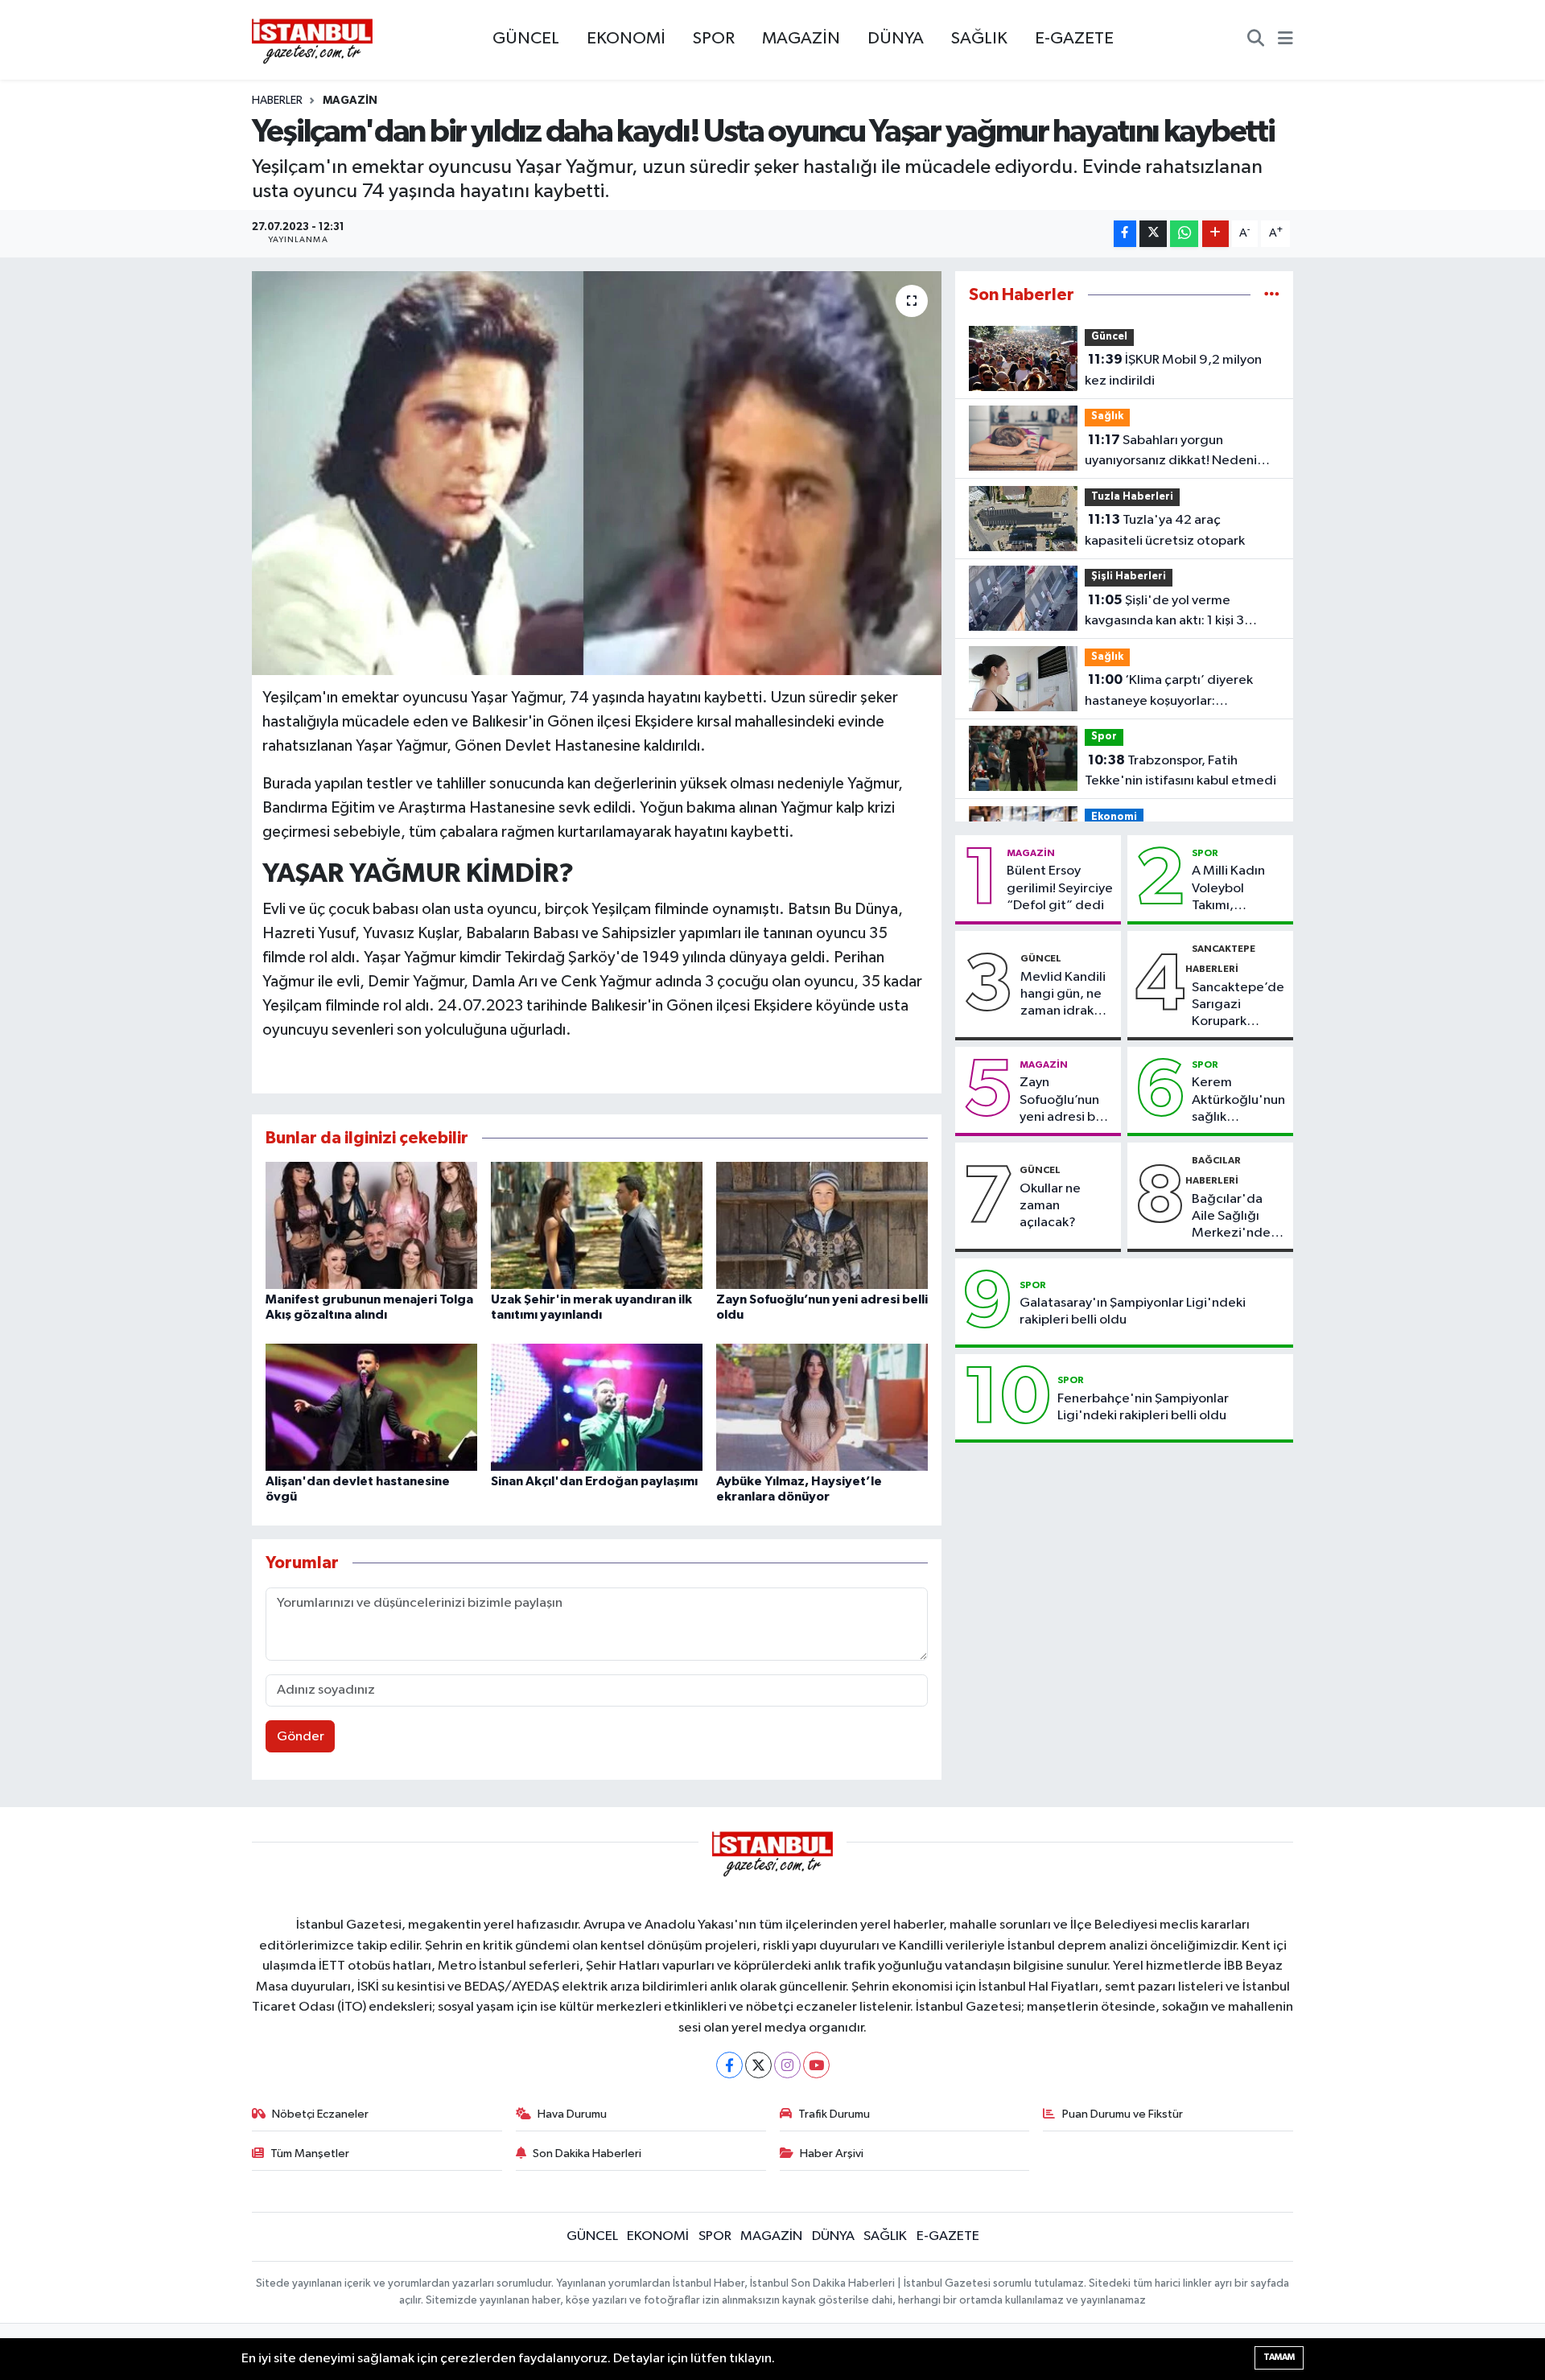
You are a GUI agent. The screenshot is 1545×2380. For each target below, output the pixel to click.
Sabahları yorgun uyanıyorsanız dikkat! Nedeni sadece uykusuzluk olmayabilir (1175, 452)
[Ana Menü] (1285, 40)
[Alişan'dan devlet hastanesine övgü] (371, 1407)
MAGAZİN (801, 39)
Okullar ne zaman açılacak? (1050, 1206)
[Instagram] (787, 2065)
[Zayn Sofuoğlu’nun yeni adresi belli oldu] (822, 1225)
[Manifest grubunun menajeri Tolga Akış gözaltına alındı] (371, 1225)
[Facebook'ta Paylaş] (1125, 234)
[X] (758, 2065)
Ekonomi (1114, 817)
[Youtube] (816, 2065)
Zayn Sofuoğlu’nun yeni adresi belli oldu (1066, 1101)
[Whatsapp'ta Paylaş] (1184, 234)
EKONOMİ (626, 39)
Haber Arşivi (832, 2154)
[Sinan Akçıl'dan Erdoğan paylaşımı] (597, 1407)
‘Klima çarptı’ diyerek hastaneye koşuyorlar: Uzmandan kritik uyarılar (1169, 692)
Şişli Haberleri (1129, 576)
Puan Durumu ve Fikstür (1123, 2114)
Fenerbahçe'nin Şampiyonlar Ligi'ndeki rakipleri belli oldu (1143, 1407)
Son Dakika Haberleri (587, 2154)
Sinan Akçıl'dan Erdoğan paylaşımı (594, 1481)
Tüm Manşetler (310, 2154)
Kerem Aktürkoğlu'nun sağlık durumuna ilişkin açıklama (1238, 1101)
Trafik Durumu (834, 2114)
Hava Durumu (572, 2114)
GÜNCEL (526, 39)
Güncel (1109, 337)
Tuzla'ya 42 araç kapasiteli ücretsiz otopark (1165, 530)
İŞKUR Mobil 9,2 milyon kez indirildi (1173, 370)
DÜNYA (896, 39)
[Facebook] (729, 2065)
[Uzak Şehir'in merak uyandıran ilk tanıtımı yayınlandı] (597, 1225)
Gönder (301, 1737)
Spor (1104, 737)
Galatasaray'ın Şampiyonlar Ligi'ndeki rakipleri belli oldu (1133, 1311)
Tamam (1279, 2357)
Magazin (350, 101)
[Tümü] (1272, 295)
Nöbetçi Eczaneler (320, 2114)
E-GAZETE (1074, 39)
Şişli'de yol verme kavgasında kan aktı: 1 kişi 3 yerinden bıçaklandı (1164, 612)
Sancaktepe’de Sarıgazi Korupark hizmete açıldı (1238, 1006)
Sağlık (1107, 416)
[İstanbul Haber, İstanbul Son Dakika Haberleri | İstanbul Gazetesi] (312, 40)
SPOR (714, 39)
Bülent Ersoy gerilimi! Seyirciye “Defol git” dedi (1060, 888)
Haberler (277, 101)
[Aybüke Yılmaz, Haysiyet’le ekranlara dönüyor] (822, 1407)
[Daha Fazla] (1215, 234)
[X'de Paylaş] (1153, 234)
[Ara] (1256, 40)
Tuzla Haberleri (1132, 497)
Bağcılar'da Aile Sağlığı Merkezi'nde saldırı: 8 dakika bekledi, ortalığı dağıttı (1238, 1217)
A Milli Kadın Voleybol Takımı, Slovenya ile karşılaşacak (1228, 889)
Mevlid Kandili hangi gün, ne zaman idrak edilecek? (1063, 995)
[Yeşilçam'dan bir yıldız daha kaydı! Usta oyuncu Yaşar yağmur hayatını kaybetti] (597, 473)
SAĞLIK (979, 39)
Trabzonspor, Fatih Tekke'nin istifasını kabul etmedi (1180, 771)
